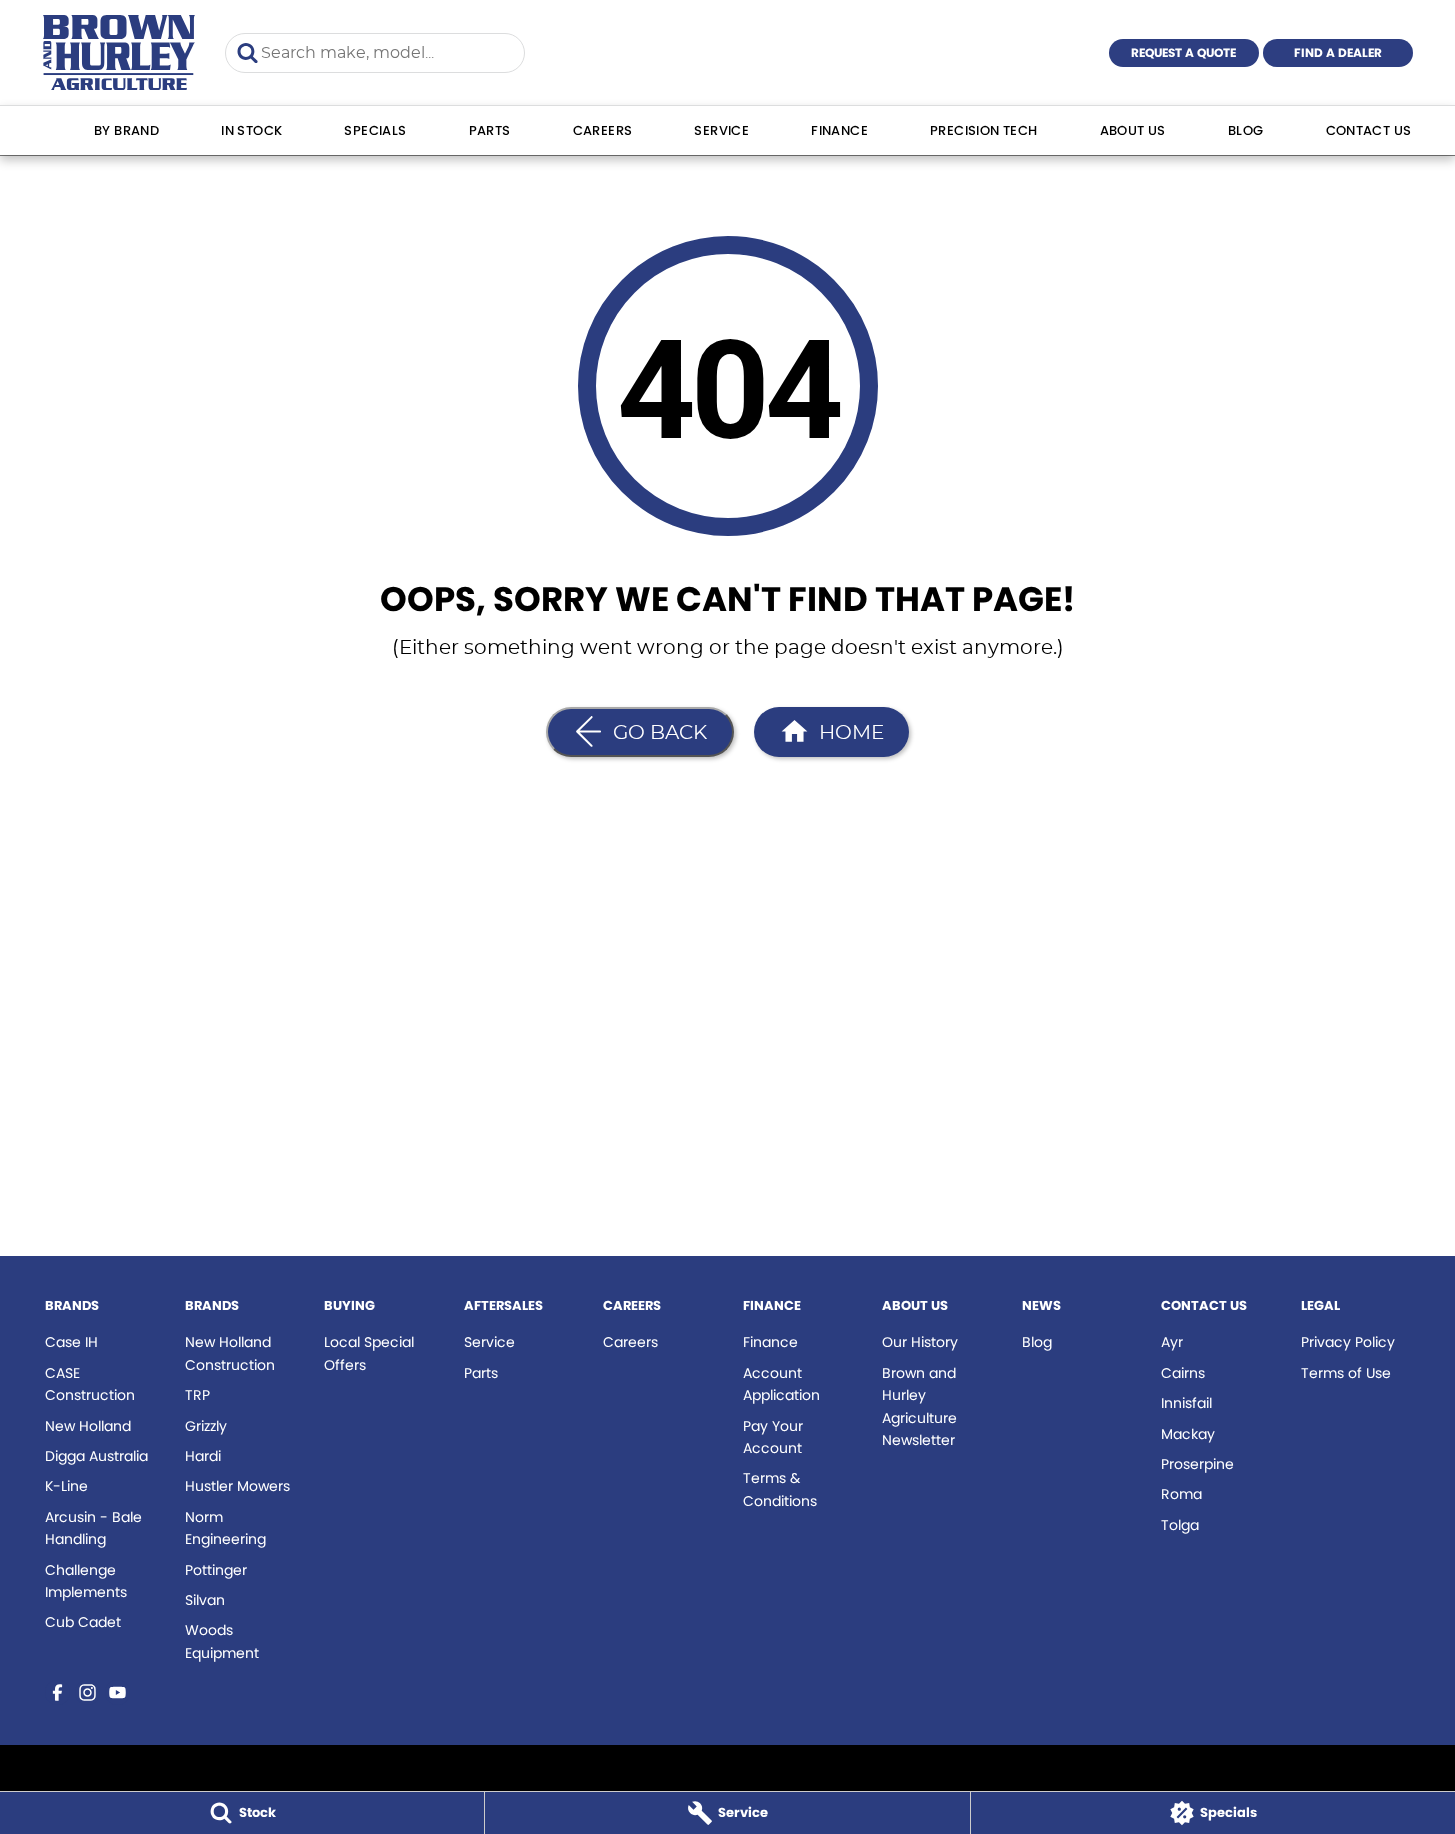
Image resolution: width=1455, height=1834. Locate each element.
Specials (375, 130)
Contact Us (1369, 130)
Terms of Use (1346, 1373)
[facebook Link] (57, 1692)
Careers (603, 130)
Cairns (1183, 1373)
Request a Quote (1183, 52)
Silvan (205, 1600)
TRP (197, 1395)
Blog (1246, 130)
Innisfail (1186, 1403)
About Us (1133, 130)
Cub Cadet (83, 1622)
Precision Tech (984, 130)
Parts (490, 130)
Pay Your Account (773, 1437)
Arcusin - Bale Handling (93, 1528)
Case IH (71, 1342)
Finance (839, 130)
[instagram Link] (87, 1692)
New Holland (88, 1426)
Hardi (203, 1456)
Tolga (1180, 1525)
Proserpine (1197, 1464)
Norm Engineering (225, 1528)
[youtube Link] (117, 1692)
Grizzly (206, 1426)
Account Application (781, 1384)
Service (721, 130)
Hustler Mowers (237, 1486)
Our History (920, 1342)
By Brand (126, 130)
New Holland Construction (230, 1353)
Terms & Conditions (780, 1489)
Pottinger (216, 1570)
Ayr (1172, 1342)
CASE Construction (90, 1384)
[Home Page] (119, 52)
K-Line (66, 1486)
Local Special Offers (369, 1353)
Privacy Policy (1348, 1342)
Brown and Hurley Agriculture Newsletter (919, 1406)
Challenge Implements (86, 1581)
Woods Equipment (222, 1641)
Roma (1181, 1494)
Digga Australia (96, 1456)
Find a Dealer (1338, 52)
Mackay (1188, 1434)
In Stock (251, 130)
